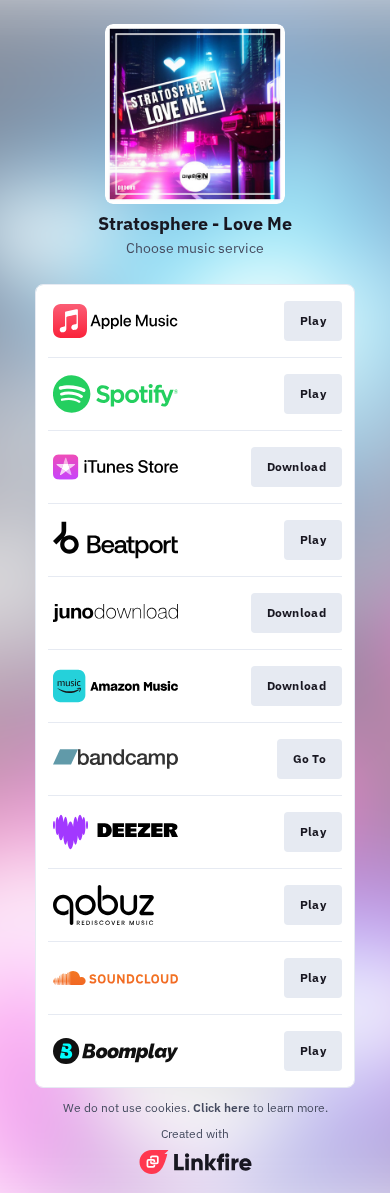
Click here (221, 1107)
